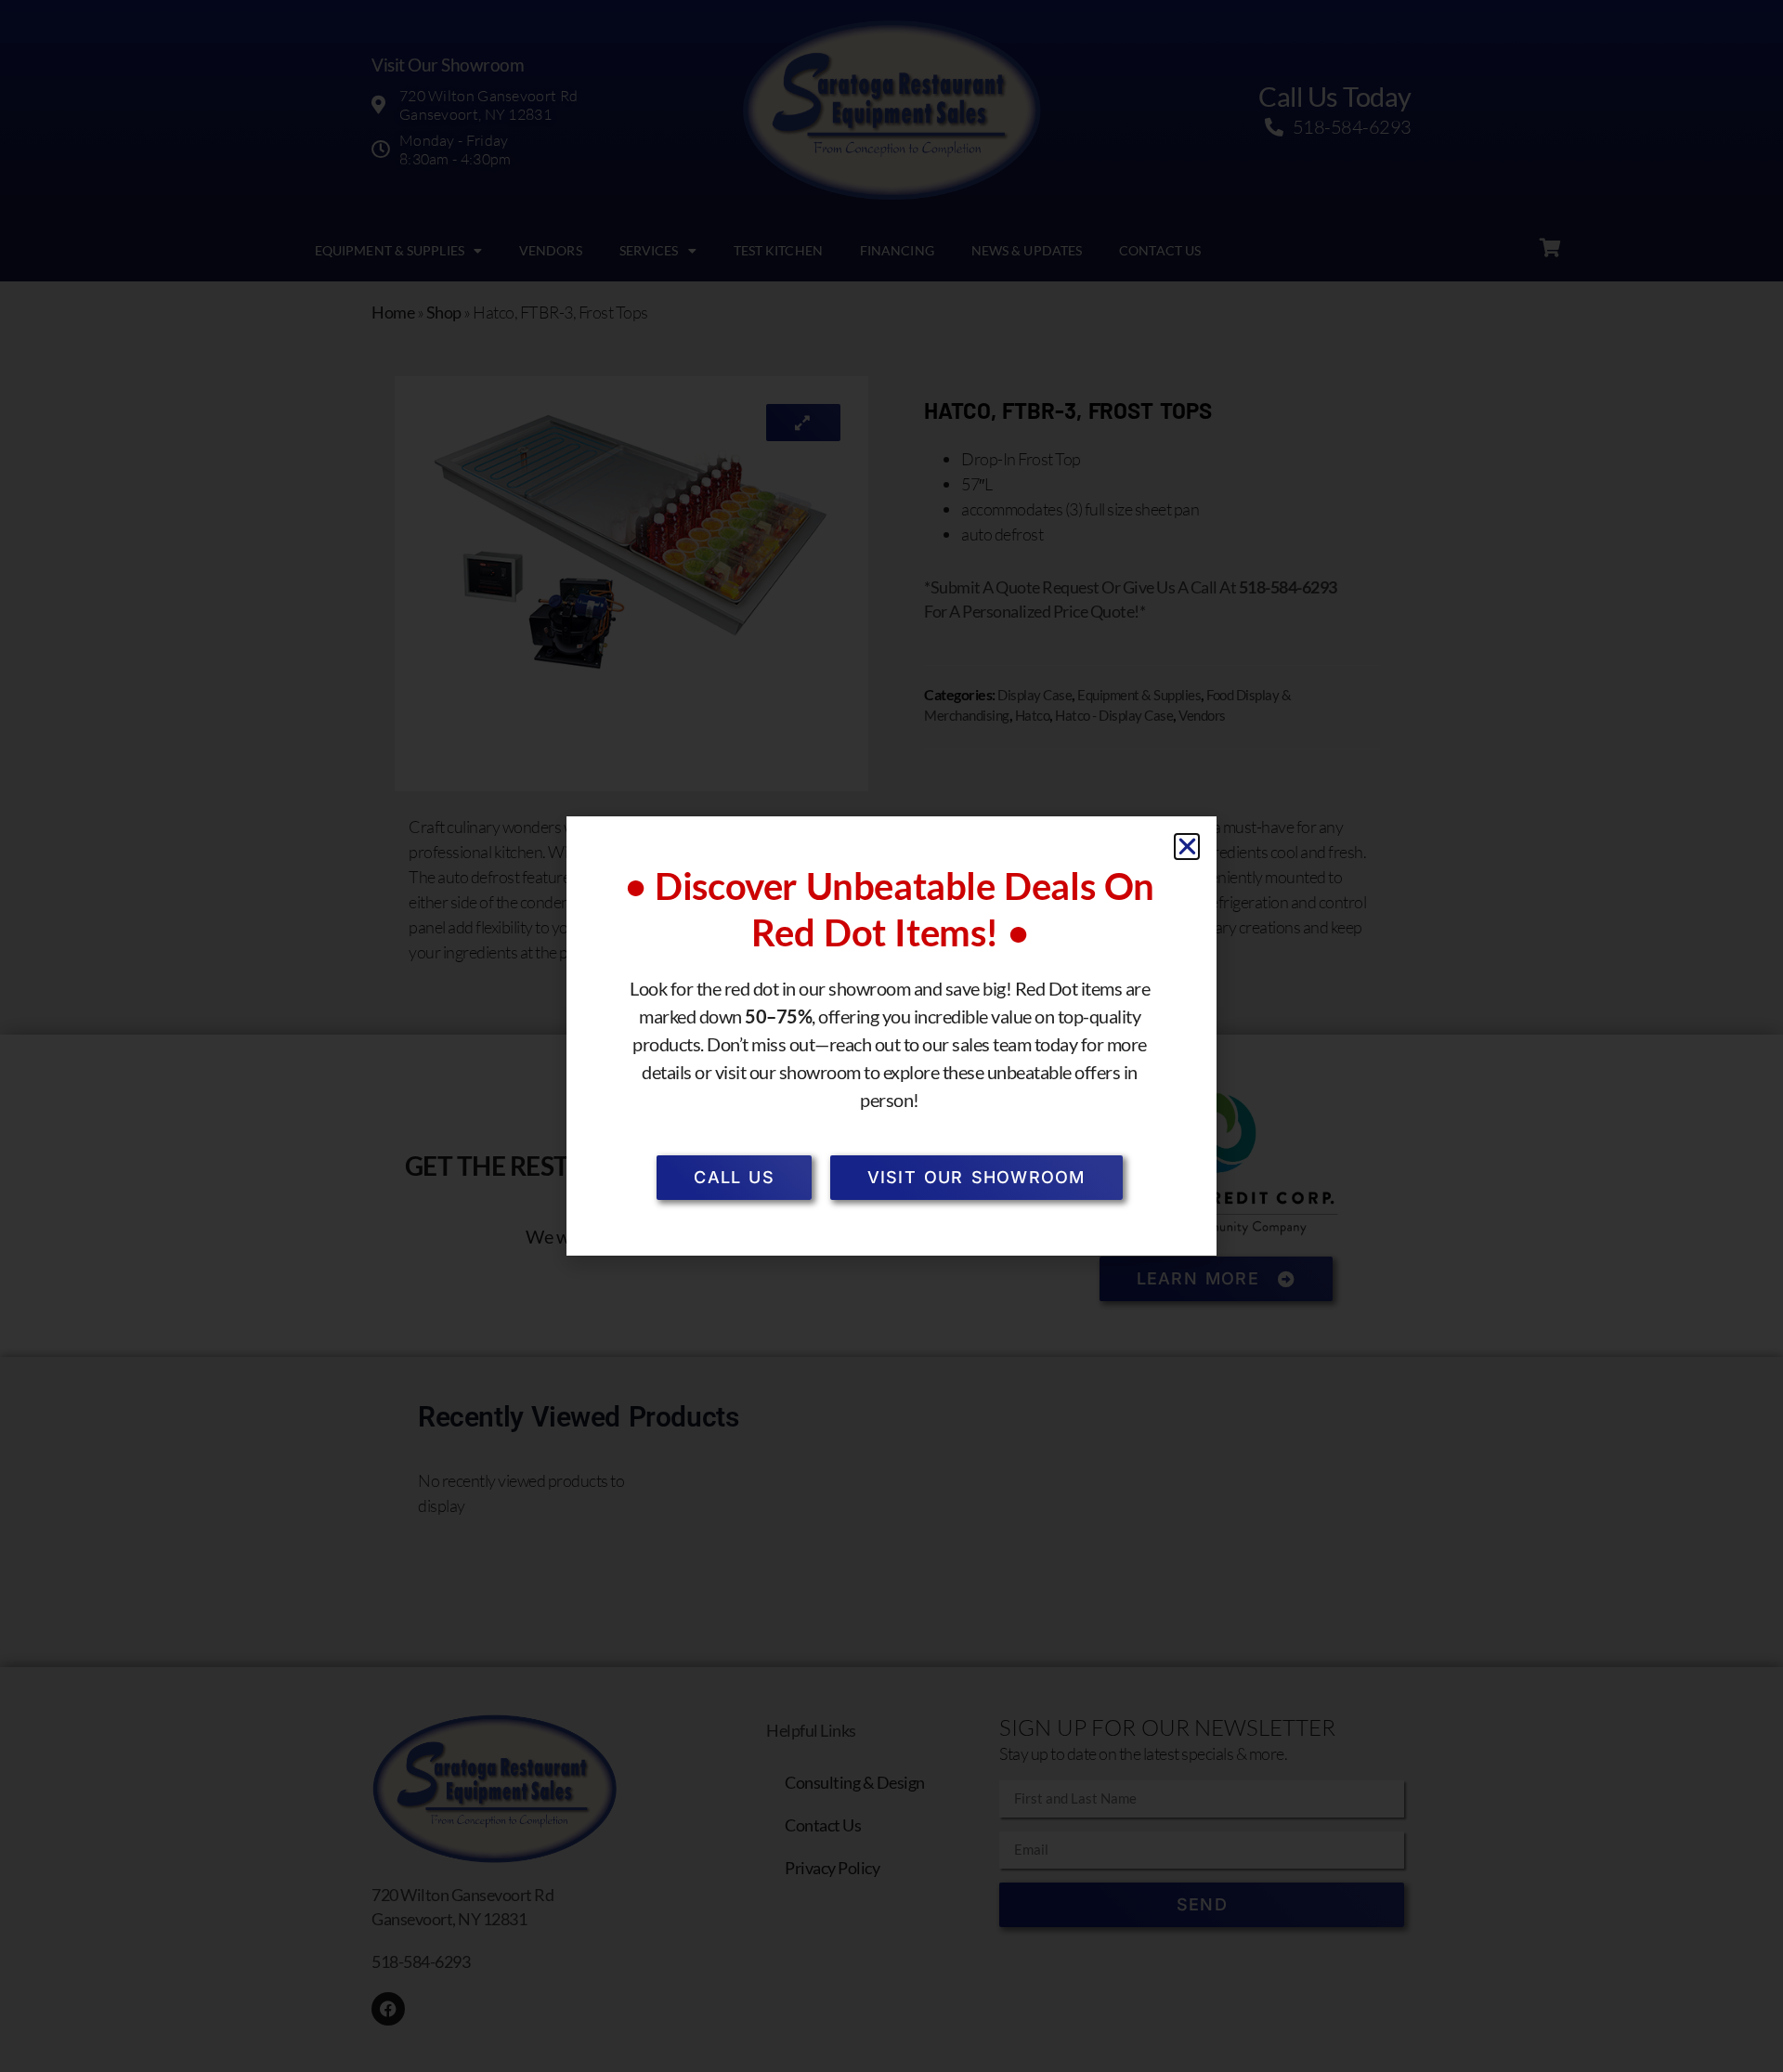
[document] (891, 1036)
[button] (1187, 847)
